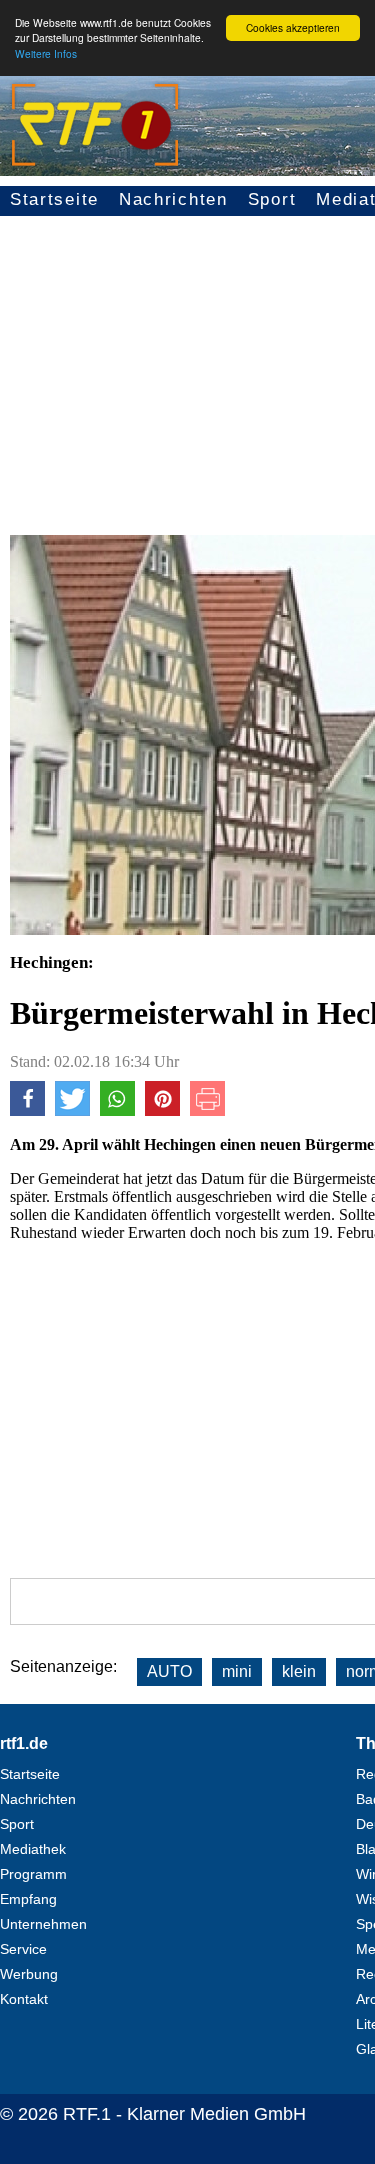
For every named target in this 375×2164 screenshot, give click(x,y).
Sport (272, 199)
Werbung (29, 1974)
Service (23, 1949)
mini (237, 1671)
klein (299, 1671)
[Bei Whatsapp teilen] (117, 1110)
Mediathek (33, 1849)
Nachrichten (173, 199)
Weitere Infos (46, 53)
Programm (33, 1874)
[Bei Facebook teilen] (27, 1110)
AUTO (169, 1671)
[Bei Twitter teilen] (72, 1110)
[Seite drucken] (207, 1110)
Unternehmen (43, 1924)
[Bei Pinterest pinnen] (162, 1110)
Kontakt (24, 1999)
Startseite (54, 199)
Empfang (28, 1899)
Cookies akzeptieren (293, 27)
